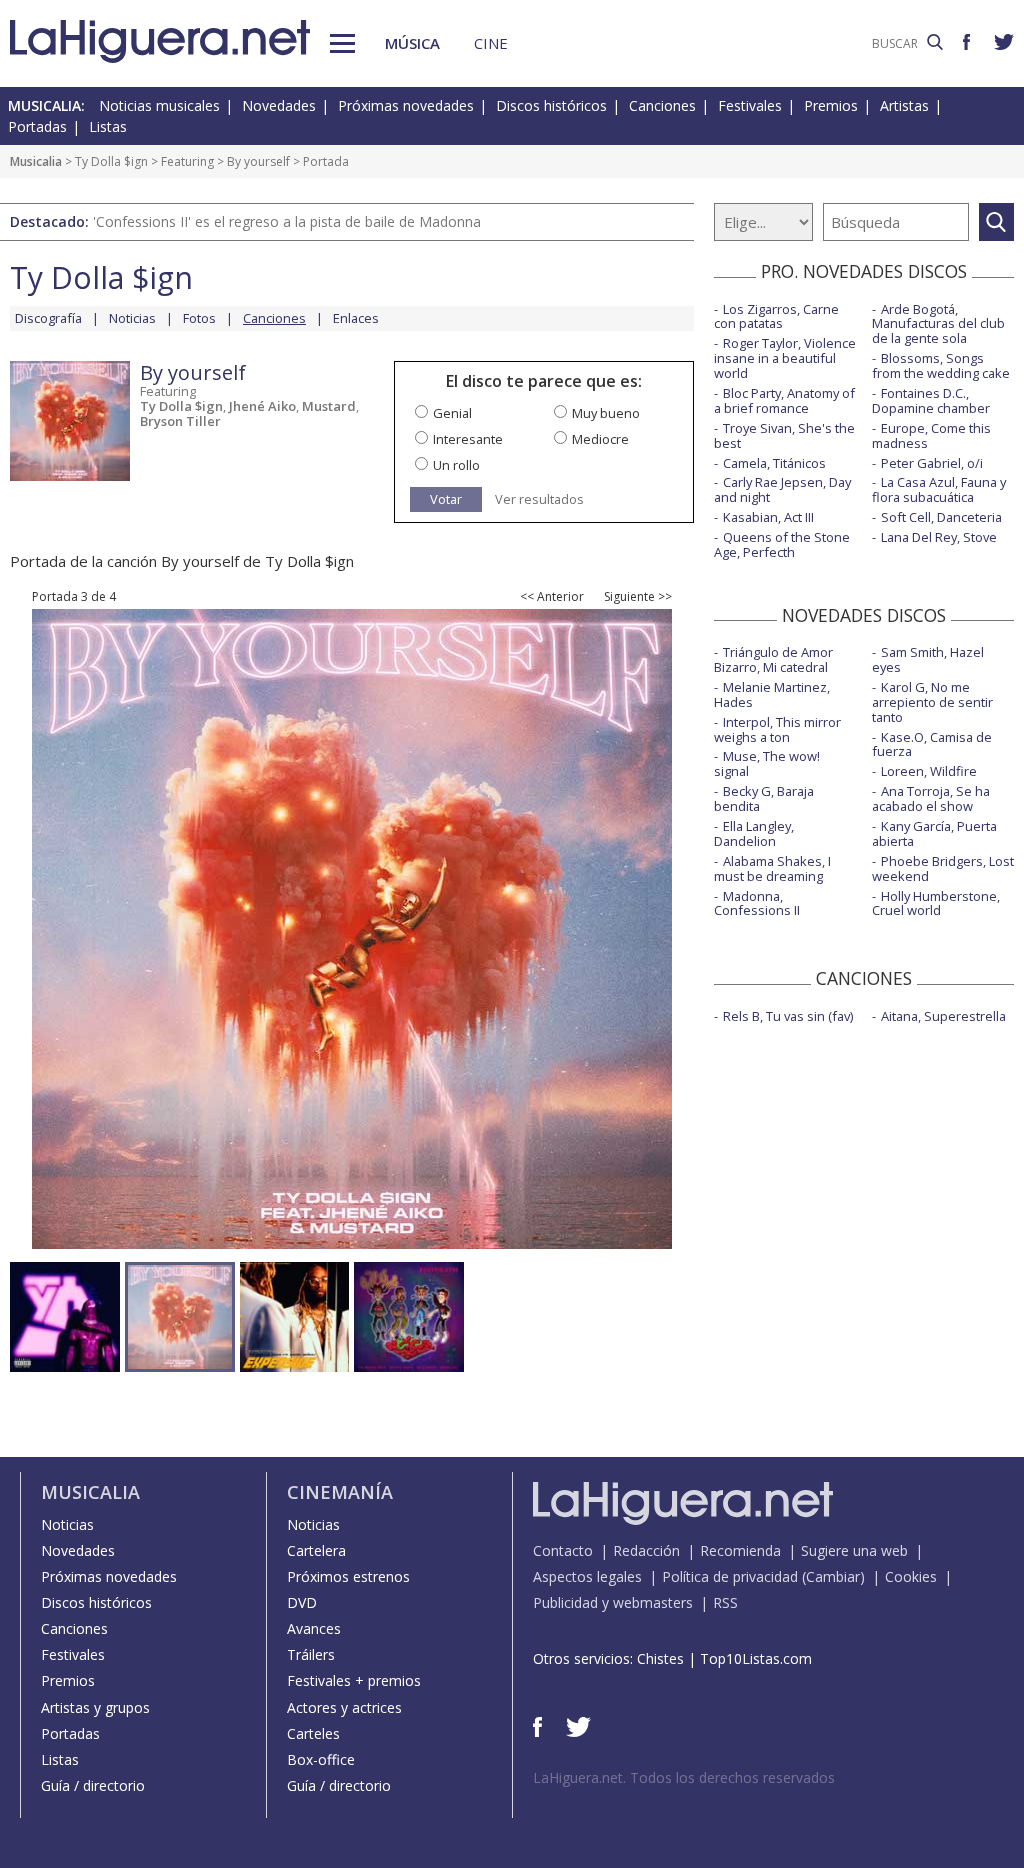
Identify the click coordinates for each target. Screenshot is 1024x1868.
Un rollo (456, 465)
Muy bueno (606, 413)
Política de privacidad (730, 1576)
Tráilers (311, 1654)
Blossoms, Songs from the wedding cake (941, 365)
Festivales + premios (354, 1680)
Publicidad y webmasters (613, 1602)
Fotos (199, 318)
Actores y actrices (344, 1707)
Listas (108, 126)
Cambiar (833, 1576)
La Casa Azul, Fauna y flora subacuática (939, 489)
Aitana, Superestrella (943, 1016)
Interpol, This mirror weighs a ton (777, 729)
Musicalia (36, 161)
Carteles (313, 1733)
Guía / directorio (93, 1785)
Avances (314, 1628)
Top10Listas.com (756, 1658)
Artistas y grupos (95, 1707)
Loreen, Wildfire (929, 771)
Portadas (37, 126)
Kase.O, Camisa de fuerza (932, 744)
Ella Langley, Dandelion (754, 833)
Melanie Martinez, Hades (772, 694)
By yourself (258, 161)
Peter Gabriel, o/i (932, 463)
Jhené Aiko (262, 406)
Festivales (750, 105)
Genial (452, 413)
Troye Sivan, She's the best (784, 435)
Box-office (321, 1759)
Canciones (662, 105)
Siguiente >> (638, 597)
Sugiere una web (854, 1550)
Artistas (904, 105)
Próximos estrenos (348, 1576)
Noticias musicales (159, 105)
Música (412, 43)
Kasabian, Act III (768, 517)
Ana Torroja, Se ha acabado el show (931, 798)
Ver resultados (539, 499)
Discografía (48, 318)
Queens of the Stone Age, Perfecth (782, 544)
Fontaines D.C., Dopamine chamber (931, 400)
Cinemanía (340, 1492)
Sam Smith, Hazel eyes (928, 659)
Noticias (132, 318)
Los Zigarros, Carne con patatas (776, 316)
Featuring (187, 161)
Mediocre (600, 439)
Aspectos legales (587, 1576)
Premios (831, 105)
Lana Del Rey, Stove (939, 537)
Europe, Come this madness (931, 435)
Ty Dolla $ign (111, 161)
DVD (302, 1602)
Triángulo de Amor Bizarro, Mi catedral (773, 659)
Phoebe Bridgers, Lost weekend (943, 868)
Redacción (646, 1550)
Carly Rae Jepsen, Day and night (782, 489)
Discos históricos (551, 105)
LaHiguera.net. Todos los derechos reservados (684, 1777)
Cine (491, 43)
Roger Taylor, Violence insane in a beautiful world (785, 358)
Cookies (911, 1576)
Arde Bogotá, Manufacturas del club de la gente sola (938, 324)
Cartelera (316, 1550)
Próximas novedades (406, 105)
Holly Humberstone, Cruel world (936, 903)
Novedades (279, 105)
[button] (342, 43)
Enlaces (356, 318)
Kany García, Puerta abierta (934, 833)
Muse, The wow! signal (767, 763)
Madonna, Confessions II (757, 903)
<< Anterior (552, 597)
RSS (725, 1602)
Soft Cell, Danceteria (941, 517)
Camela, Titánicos (774, 463)
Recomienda (740, 1550)
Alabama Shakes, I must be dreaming (772, 868)
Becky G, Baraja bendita (764, 798)
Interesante (468, 439)
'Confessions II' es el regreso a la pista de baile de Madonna (287, 221)
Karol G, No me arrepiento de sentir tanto (932, 702)
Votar (446, 499)
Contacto (563, 1550)
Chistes (660, 1658)
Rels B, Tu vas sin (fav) (788, 1016)
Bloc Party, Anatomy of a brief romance (784, 400)
